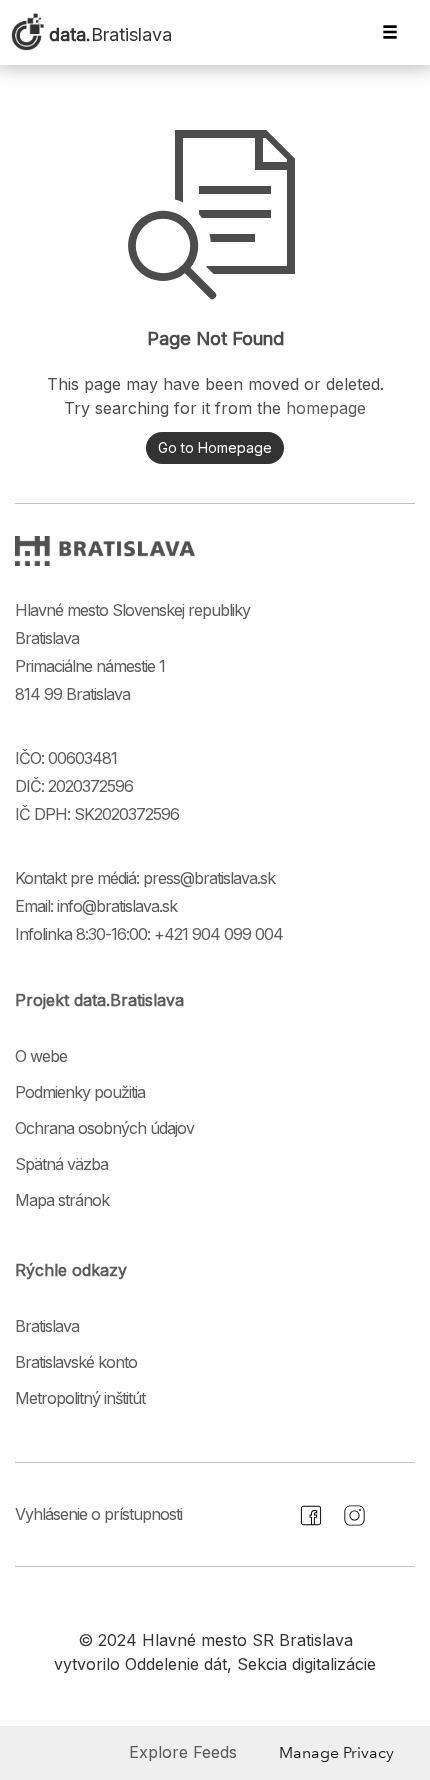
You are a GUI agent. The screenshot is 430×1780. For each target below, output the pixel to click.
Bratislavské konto (76, 1362)
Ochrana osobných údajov (104, 1128)
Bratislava (47, 1326)
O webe (41, 1056)
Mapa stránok (62, 1200)
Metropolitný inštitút (80, 1398)
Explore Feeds (183, 1752)
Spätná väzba (61, 1164)
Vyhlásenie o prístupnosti (98, 1514)
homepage (326, 408)
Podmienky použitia (80, 1092)
